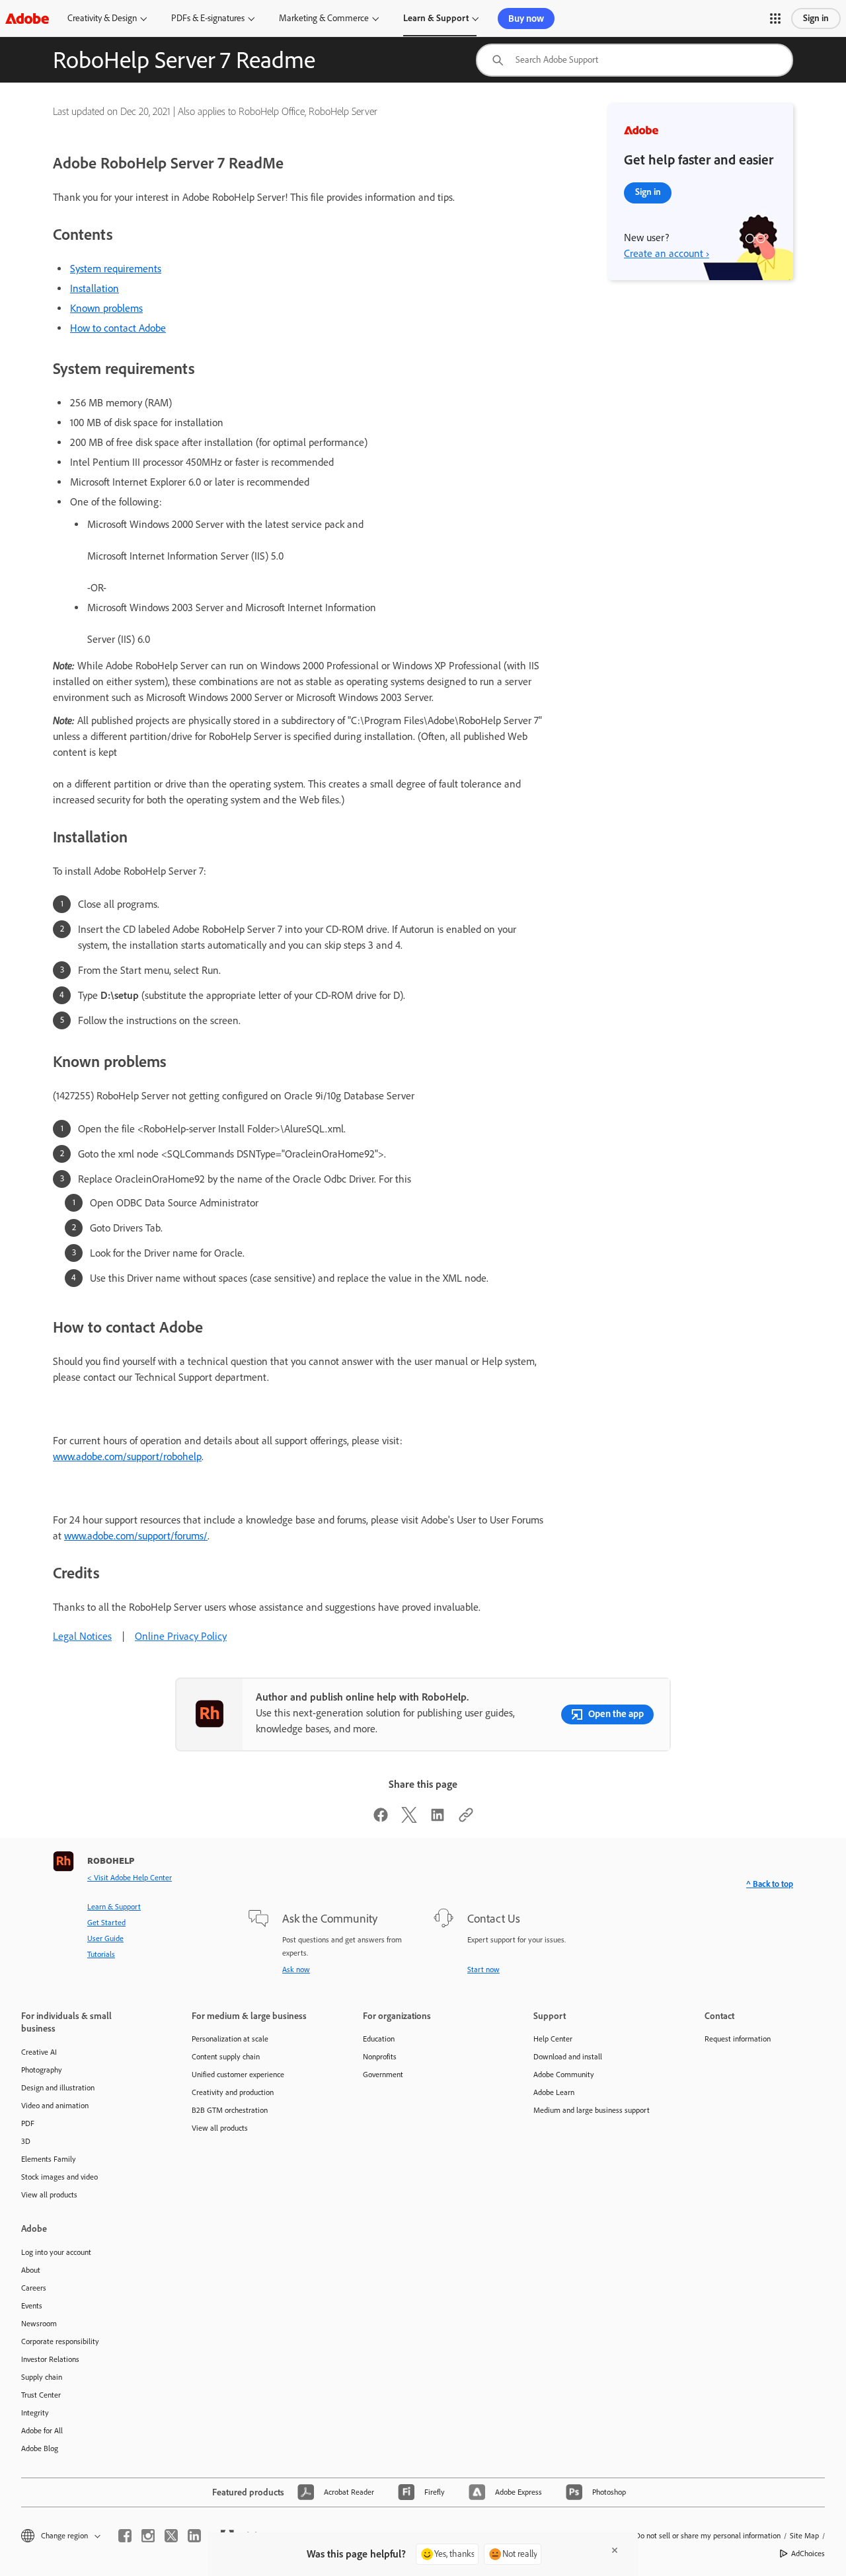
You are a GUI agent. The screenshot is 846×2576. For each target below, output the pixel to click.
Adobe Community (564, 2075)
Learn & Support (436, 18)
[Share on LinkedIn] (438, 1819)
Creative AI (39, 2052)
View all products (49, 2195)
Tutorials (101, 1954)
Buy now (526, 18)
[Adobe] (27, 18)
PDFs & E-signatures (208, 18)
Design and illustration (58, 2088)
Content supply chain (226, 2057)
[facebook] (125, 2536)
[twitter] (171, 2536)
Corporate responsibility (60, 2341)
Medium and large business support (592, 2110)
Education (379, 2039)
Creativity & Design (102, 18)
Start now (483, 1969)
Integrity (35, 2413)
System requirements (116, 269)
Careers (34, 2288)
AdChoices (808, 2554)
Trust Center (41, 2395)
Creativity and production (233, 2092)
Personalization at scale (230, 2039)
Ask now (296, 1969)
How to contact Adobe (118, 328)
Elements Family (49, 2159)
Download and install (568, 2057)
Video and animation (55, 2106)
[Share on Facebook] (381, 1819)
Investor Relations (50, 2359)
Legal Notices (82, 1636)
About (31, 2270)
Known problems (106, 308)
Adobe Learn (554, 2092)
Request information (738, 2039)
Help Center (553, 2039)
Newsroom (39, 2324)
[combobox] (634, 60)
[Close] (615, 2550)
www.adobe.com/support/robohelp (127, 1456)
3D (26, 2141)
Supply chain (42, 2377)
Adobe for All (42, 2431)
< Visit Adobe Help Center (130, 1878)
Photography (42, 2070)
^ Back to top (770, 1884)
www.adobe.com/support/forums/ (136, 1536)
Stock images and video (59, 2177)
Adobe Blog (40, 2448)
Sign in (816, 18)
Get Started (106, 1923)
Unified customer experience (238, 2075)
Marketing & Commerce (324, 18)
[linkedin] (194, 2536)
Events (32, 2306)
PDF (28, 2123)
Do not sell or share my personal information (708, 2536)
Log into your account (56, 2252)
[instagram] (148, 2536)
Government (383, 2075)
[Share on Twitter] (409, 1819)
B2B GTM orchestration (230, 2110)
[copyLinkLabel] (466, 1819)
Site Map (804, 2536)
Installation (95, 288)
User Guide (105, 1938)
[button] (775, 18)
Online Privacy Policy (181, 1636)
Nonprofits (380, 2057)
